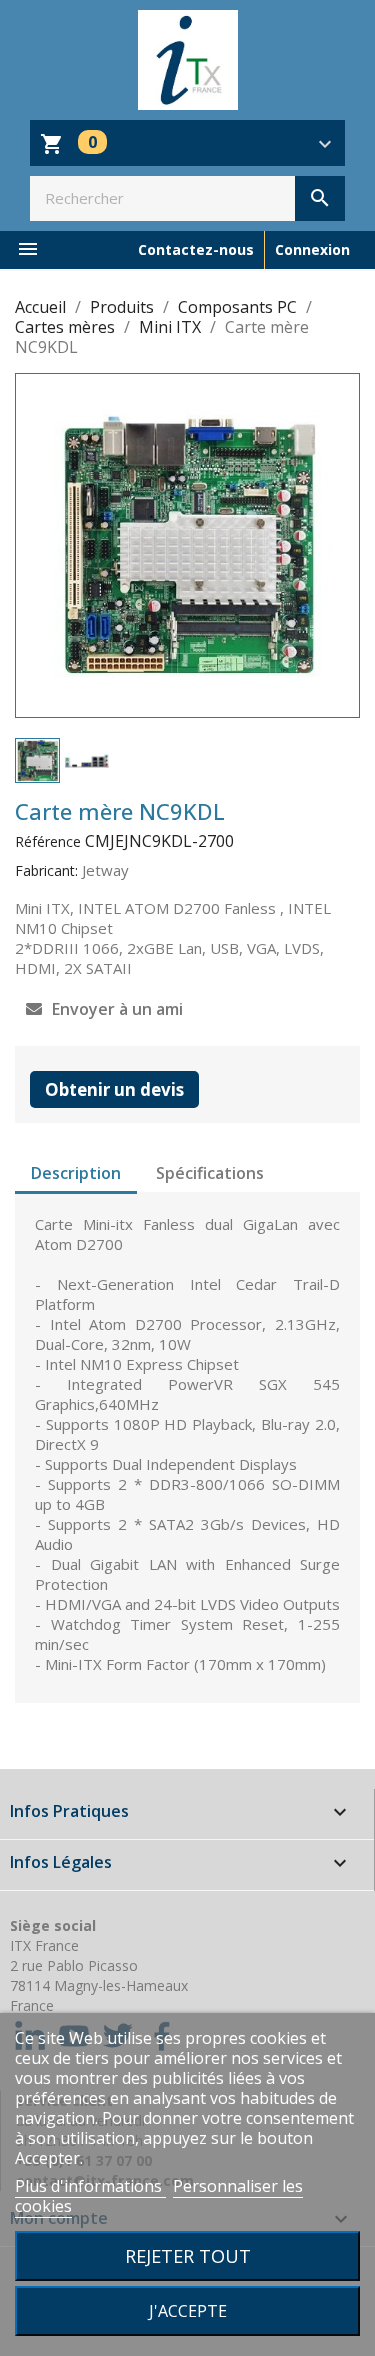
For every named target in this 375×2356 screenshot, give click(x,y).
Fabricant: (46, 870)
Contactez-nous (196, 249)
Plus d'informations (90, 2186)
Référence (48, 841)
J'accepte (188, 2311)
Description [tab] (76, 1173)
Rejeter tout (188, 2255)
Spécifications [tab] (210, 1173)
